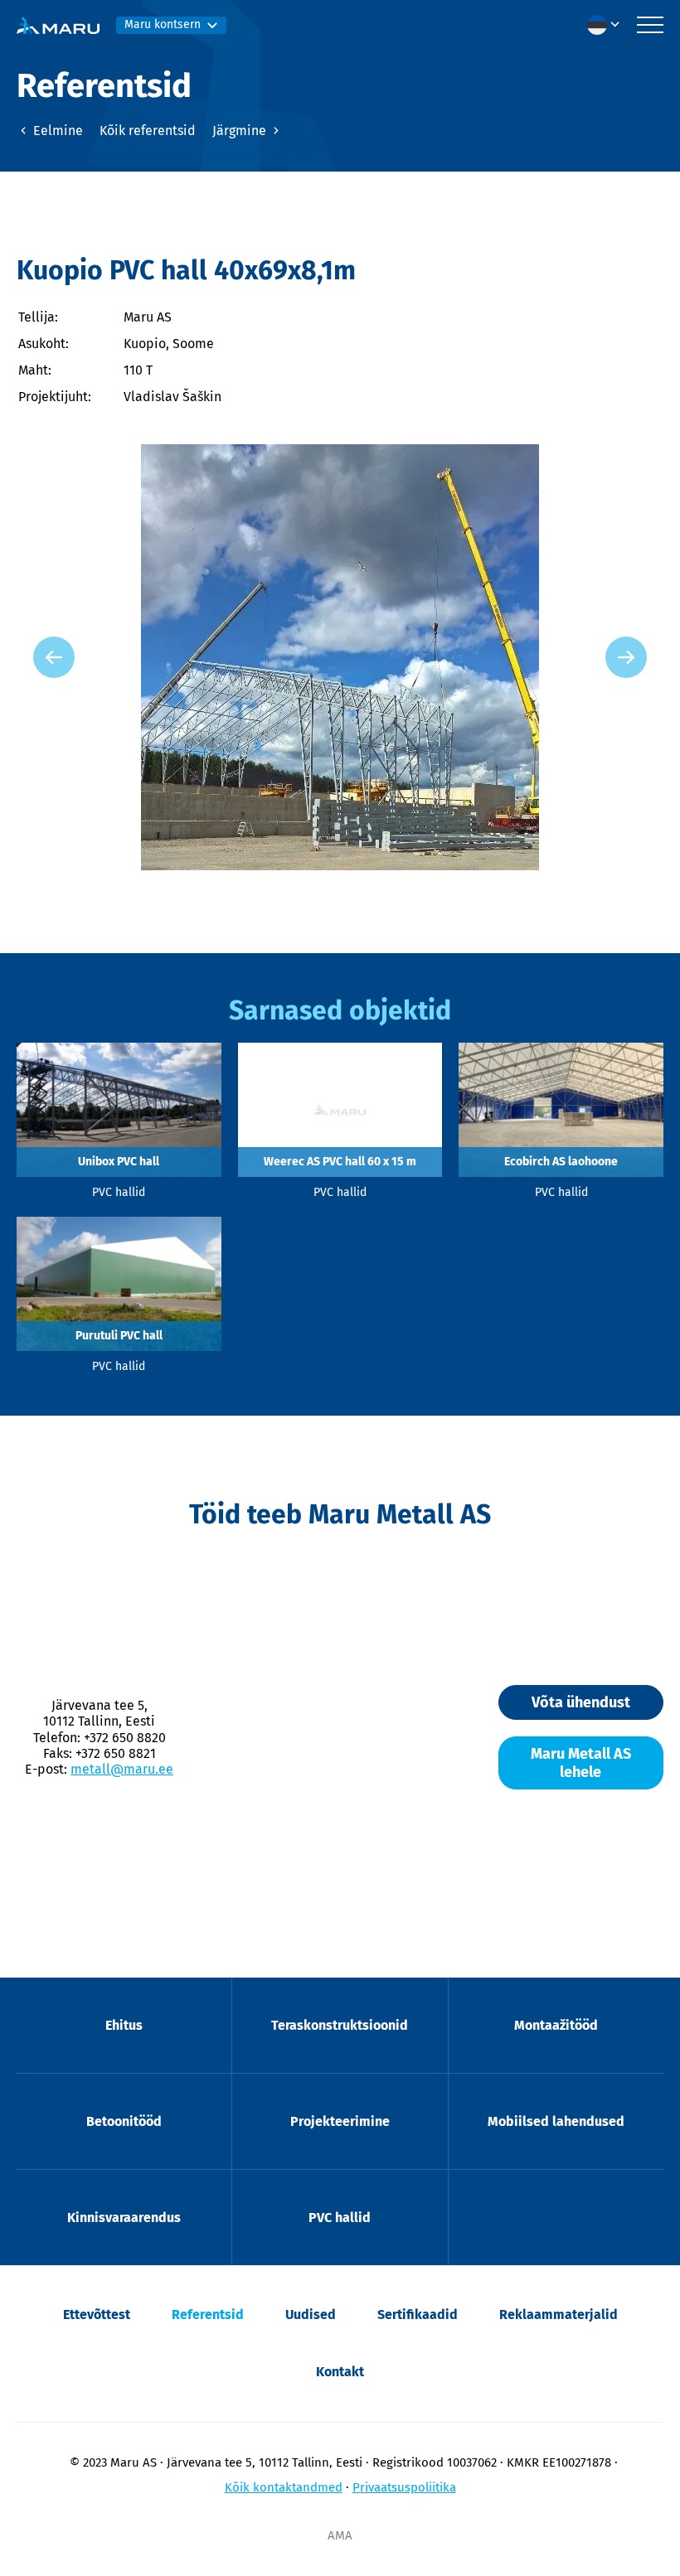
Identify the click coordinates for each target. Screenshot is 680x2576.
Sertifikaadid (418, 2315)
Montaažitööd (556, 2025)
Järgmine (241, 131)
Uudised (311, 2315)
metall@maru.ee (122, 1769)
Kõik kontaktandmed (284, 2487)
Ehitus (124, 2025)
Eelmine (56, 131)
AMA (340, 2535)
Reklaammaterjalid (559, 2315)
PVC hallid (340, 2218)
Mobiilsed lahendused (556, 2121)
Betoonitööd (124, 2121)
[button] (608, 25)
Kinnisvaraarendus (124, 2218)
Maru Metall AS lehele (581, 1763)
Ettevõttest (97, 2315)
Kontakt (340, 2372)
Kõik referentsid (148, 131)
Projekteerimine (340, 2121)
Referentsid (208, 2315)
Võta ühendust (581, 1702)
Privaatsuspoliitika (404, 2487)
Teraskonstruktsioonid (340, 2025)
